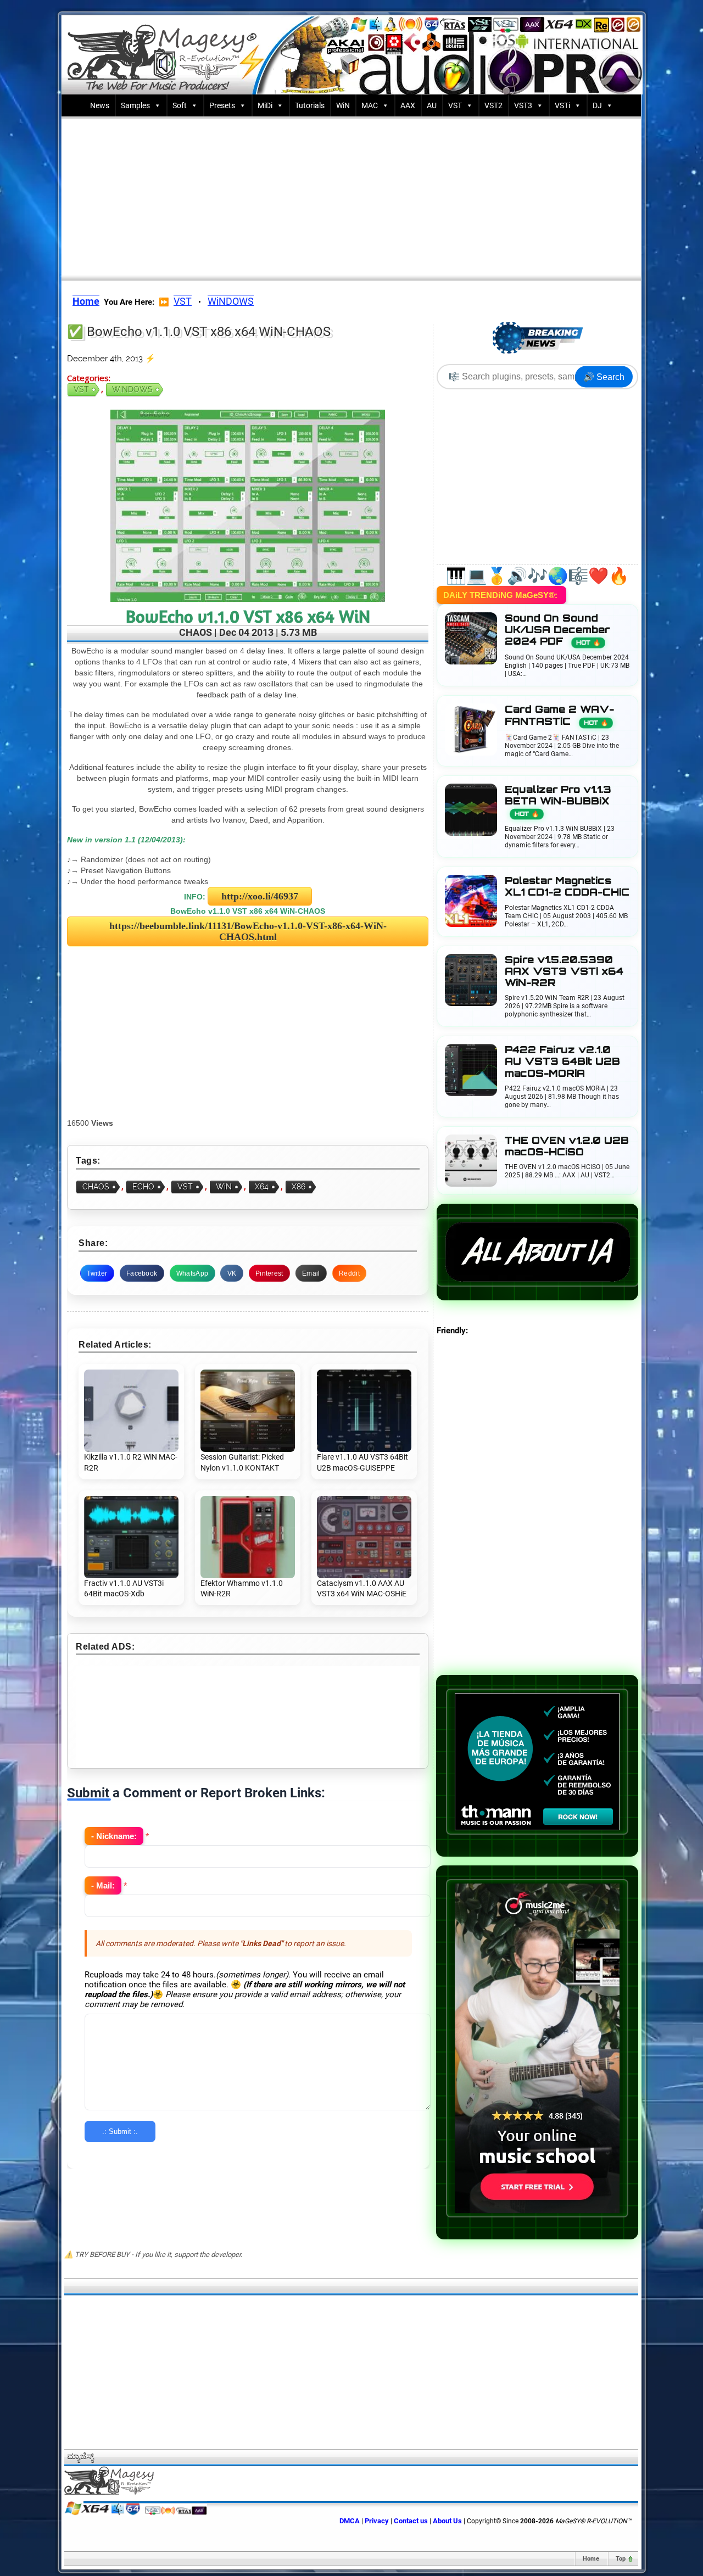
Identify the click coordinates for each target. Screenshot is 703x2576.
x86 (299, 1187)
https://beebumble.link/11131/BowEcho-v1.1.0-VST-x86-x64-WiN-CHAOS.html (248, 931)
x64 (262, 1187)
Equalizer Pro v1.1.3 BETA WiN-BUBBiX (558, 801)
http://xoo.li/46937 (260, 896)
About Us (447, 2521)
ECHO (143, 1187)
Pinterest (269, 1273)
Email (311, 1273)
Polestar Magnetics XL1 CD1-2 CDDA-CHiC (567, 886)
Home (591, 2559)
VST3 (523, 105)
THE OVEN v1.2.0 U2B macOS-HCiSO (567, 1146)
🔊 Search (604, 377)
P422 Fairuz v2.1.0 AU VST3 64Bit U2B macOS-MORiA (562, 1061)
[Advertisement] (351, 196)
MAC (370, 105)
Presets (222, 105)
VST (455, 105)
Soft (180, 105)
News (100, 105)
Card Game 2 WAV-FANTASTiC (559, 715)
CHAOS (96, 1187)
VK (232, 1273)
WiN (343, 105)
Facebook (142, 1273)
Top (621, 2559)
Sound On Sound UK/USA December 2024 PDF (557, 630)
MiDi (265, 105)
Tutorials (310, 105)
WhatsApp (192, 1273)
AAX (408, 105)
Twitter (97, 1273)
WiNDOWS (231, 301)
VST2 (493, 105)
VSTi (562, 105)
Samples (135, 105)
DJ (597, 105)
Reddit (349, 1273)
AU (432, 105)
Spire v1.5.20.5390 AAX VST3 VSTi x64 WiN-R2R (564, 971)
